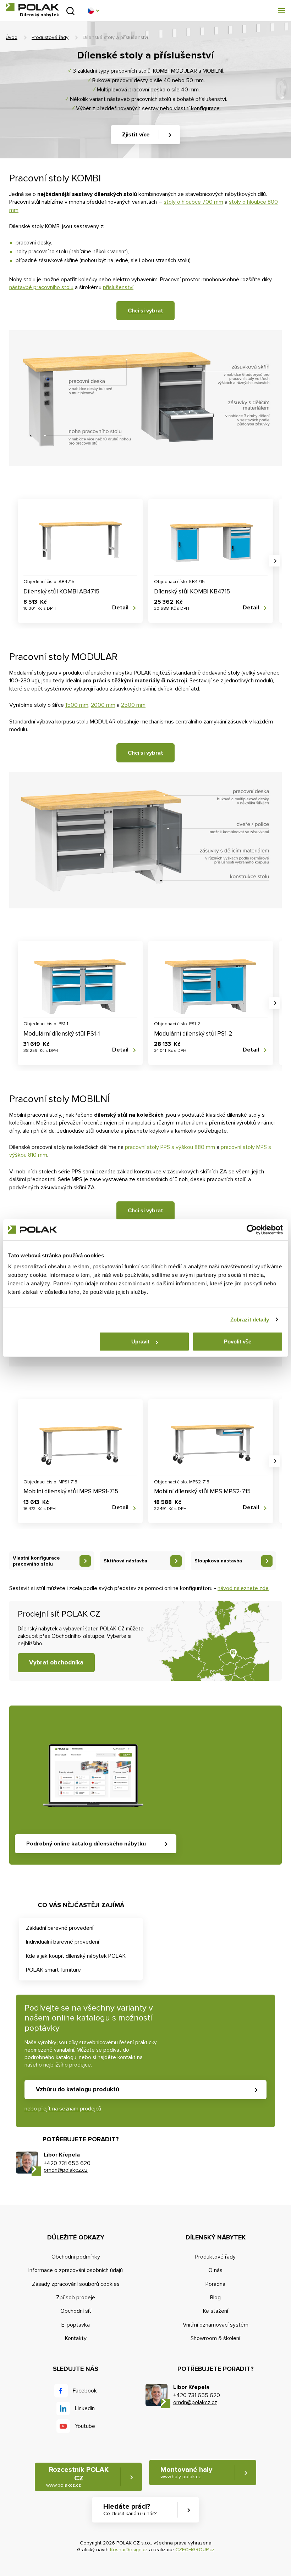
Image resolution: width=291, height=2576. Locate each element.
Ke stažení (216, 2311)
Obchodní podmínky (76, 2257)
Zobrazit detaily (250, 1320)
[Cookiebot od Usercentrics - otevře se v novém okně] (252, 1230)
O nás (215, 2270)
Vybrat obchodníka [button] (56, 1662)
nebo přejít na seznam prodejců (63, 2109)
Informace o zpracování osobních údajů (76, 2270)
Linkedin (85, 2408)
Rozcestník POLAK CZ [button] (77, 2477)
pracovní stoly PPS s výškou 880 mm (170, 1147)
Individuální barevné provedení (62, 1942)
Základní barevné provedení (60, 1928)
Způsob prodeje (76, 2298)
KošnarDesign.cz (129, 2550)
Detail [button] (120, 608)
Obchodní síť (76, 2311)
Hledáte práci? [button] (130, 2509)
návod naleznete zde (243, 1588)
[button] (93, 11)
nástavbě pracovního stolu (41, 287)
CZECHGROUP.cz (195, 2550)
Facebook (85, 2391)
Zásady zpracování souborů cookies (76, 2284)
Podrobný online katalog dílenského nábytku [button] (86, 1844)
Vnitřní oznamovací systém (216, 2325)
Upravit (140, 1341)
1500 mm (77, 705)
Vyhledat (70, 11)
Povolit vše (238, 1341)
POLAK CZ (32, 7)
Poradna (215, 2284)
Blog (215, 2298)
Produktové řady (50, 37)
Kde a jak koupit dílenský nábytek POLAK (76, 1956)
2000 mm (103, 705)
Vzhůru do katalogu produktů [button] (78, 2089)
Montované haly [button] (186, 2473)
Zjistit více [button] (136, 135)
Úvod (12, 37)
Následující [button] (275, 561)
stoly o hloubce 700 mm (193, 202)
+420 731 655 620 (67, 2163)
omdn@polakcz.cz (66, 2170)
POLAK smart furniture (53, 1970)
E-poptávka (76, 2325)
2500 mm (133, 705)
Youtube (85, 2426)
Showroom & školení (215, 2338)
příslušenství (118, 287)
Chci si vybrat (145, 311)
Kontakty (76, 2338)
